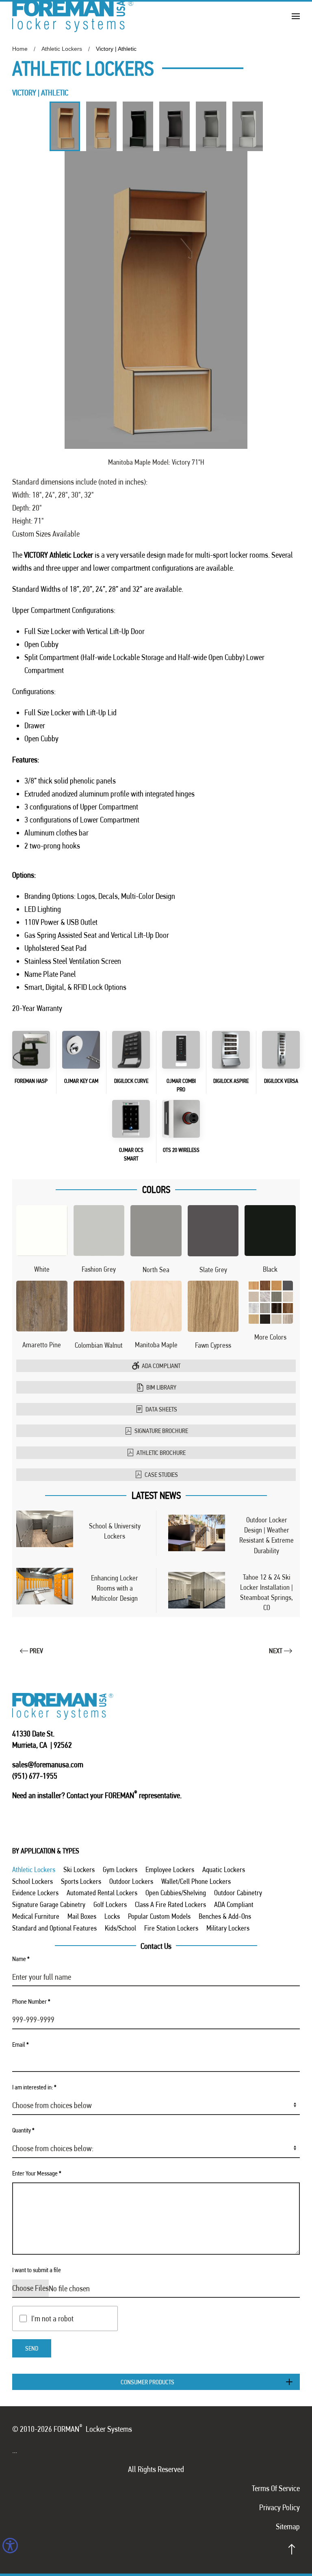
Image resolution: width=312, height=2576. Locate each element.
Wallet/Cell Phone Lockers (196, 1881)
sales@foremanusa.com (48, 1764)
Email (21, 2045)
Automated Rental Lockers (102, 1893)
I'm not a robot (52, 2318)
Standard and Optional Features (54, 1928)
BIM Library (161, 1387)
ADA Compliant (161, 1366)
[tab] (65, 126)
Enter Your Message (37, 2173)
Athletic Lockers (34, 1869)
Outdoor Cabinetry (238, 1893)
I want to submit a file (37, 2270)
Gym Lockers (120, 1869)
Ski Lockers (79, 1869)
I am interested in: (34, 2087)
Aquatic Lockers (224, 1869)
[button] (296, 16)
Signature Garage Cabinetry (49, 1904)
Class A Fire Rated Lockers (170, 1904)
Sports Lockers (81, 1881)
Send (32, 2348)
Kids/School (120, 1928)
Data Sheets (161, 1409)
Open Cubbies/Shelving (176, 1893)
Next (276, 1651)
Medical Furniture (36, 1916)
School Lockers (32, 1881)
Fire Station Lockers (171, 1928)
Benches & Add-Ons (225, 1916)
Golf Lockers (110, 1904)
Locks (112, 1916)
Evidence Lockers (35, 1893)
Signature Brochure (161, 1431)
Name (21, 1959)
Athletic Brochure (161, 1453)
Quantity (23, 2130)
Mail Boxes (82, 1916)
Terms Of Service (276, 2488)
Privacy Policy (279, 2507)
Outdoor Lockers (131, 1881)
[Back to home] (73, 16)
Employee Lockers (170, 1869)
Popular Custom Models (159, 1916)
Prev (36, 1651)
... (15, 2450)
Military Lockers (228, 1928)
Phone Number (31, 2001)
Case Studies (161, 1475)
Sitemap (288, 2526)
